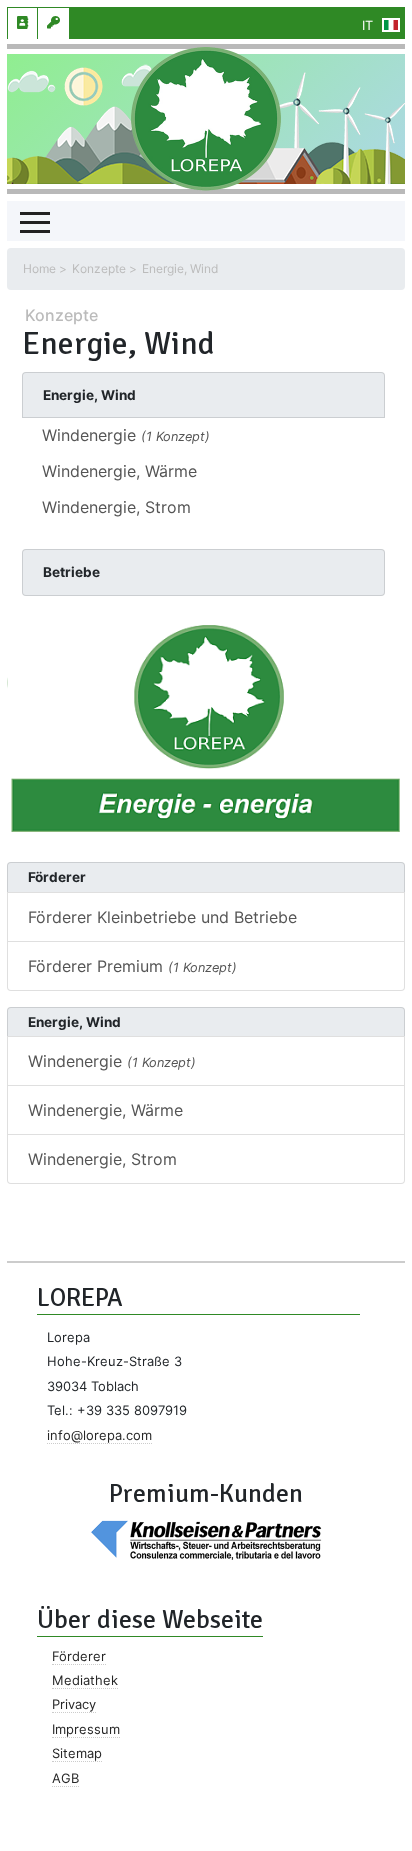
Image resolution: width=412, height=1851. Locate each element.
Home (39, 268)
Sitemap (77, 1753)
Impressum (86, 1729)
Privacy (74, 1704)
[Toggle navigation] (35, 221)
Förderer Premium (132, 966)
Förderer (79, 1656)
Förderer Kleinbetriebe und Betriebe (162, 917)
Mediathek (85, 1680)
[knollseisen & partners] (206, 1538)
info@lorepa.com (99, 1435)
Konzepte (99, 268)
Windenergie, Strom (116, 507)
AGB (65, 1778)
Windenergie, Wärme (119, 471)
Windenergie (126, 435)
